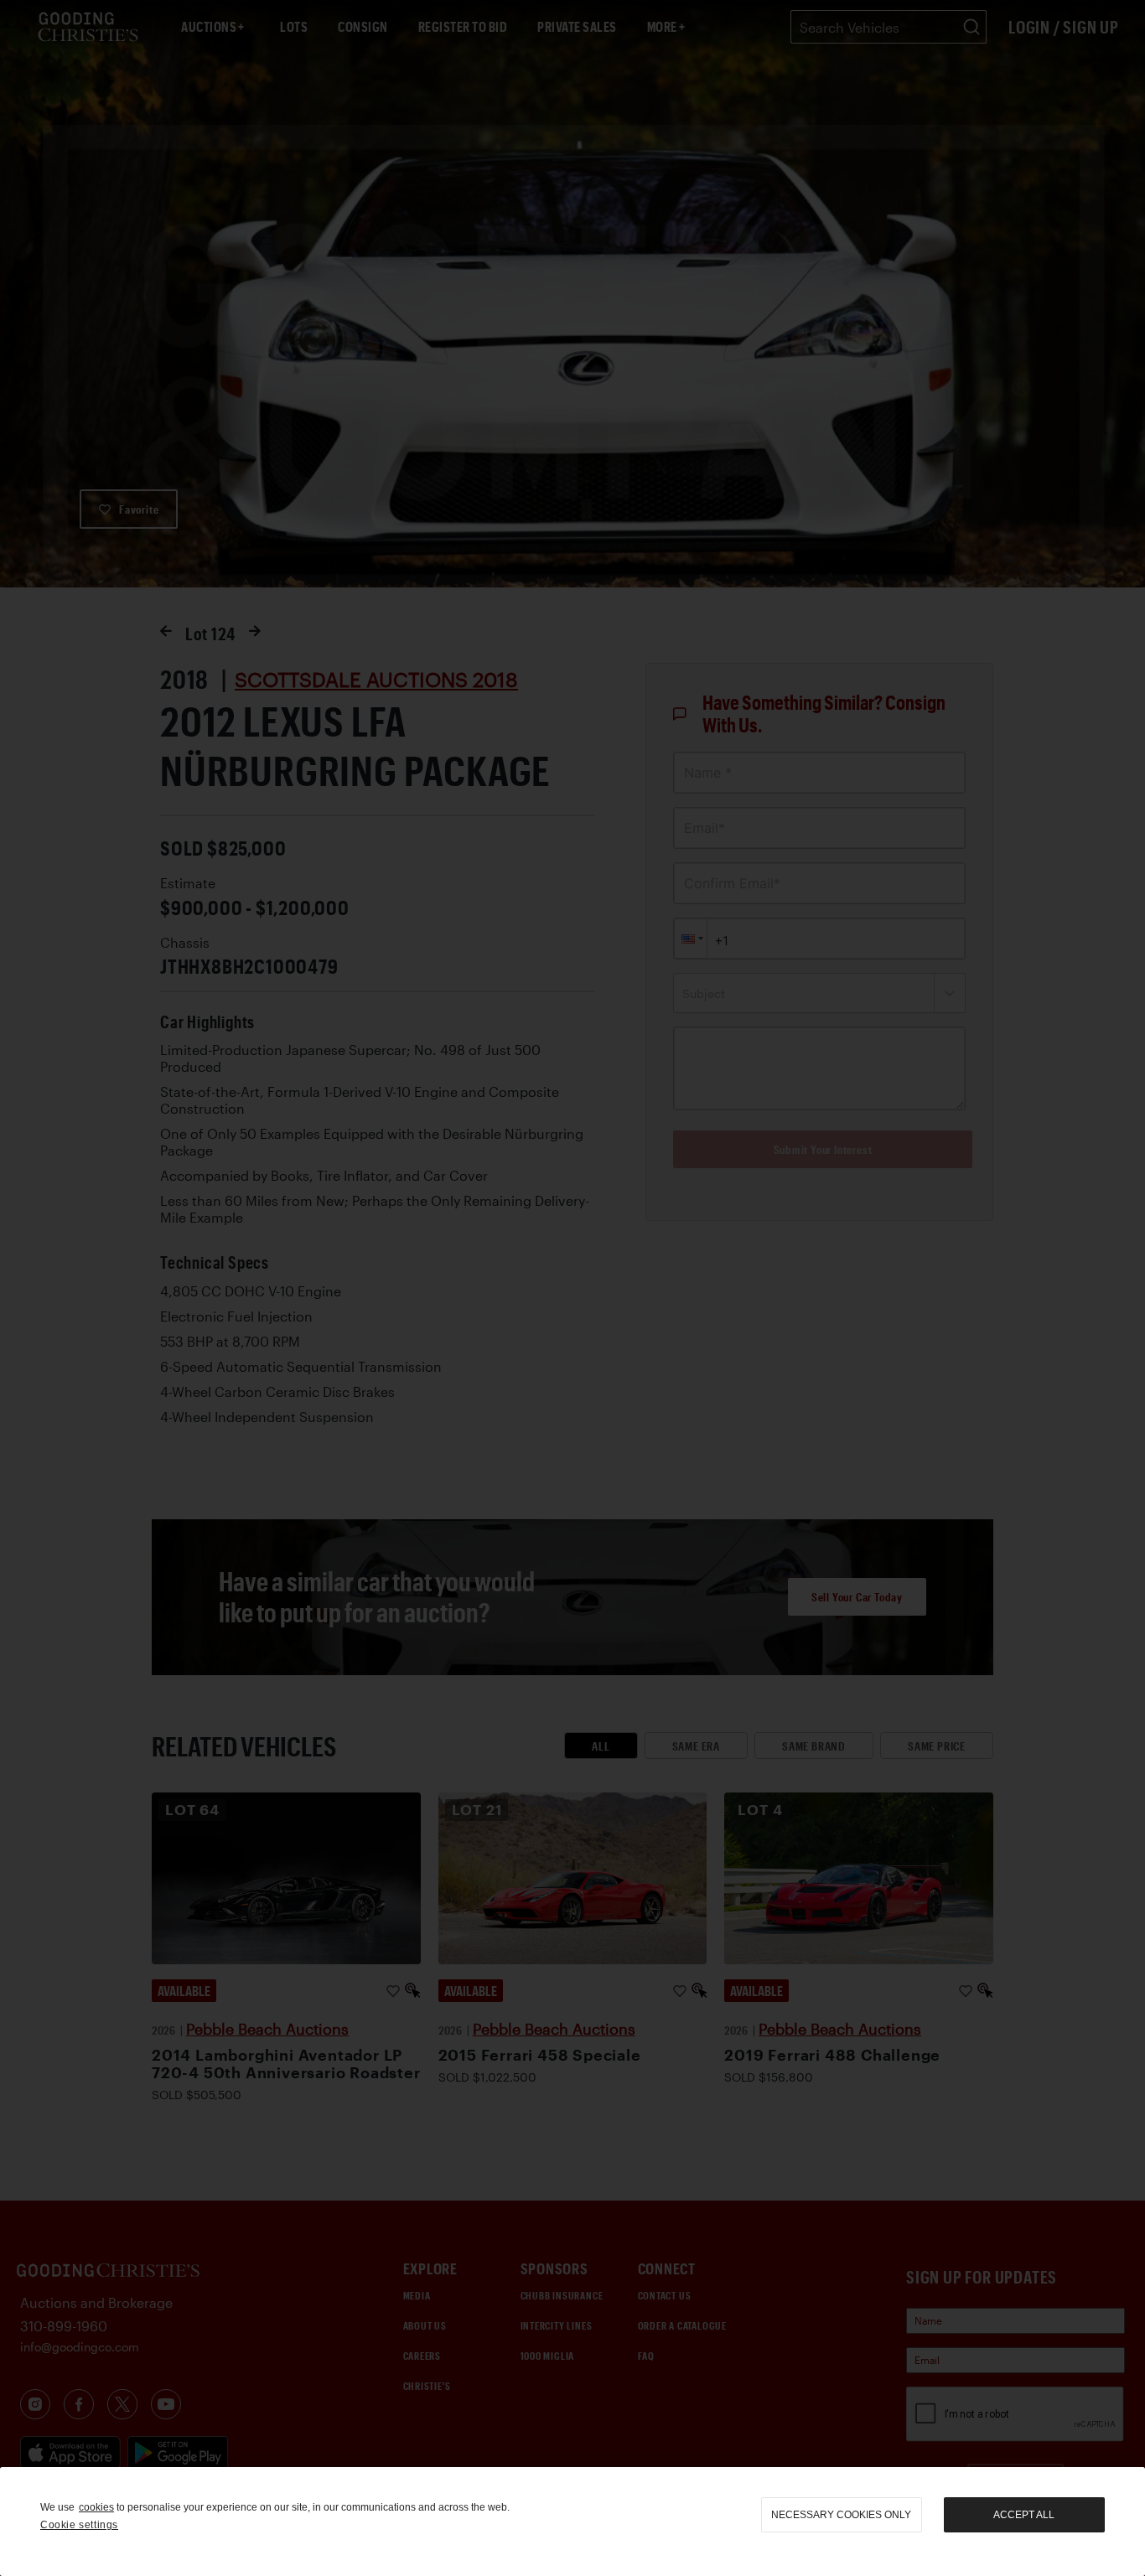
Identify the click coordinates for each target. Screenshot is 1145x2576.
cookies (96, 2507)
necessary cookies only (841, 2515)
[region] (572, 2522)
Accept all (1024, 2515)
